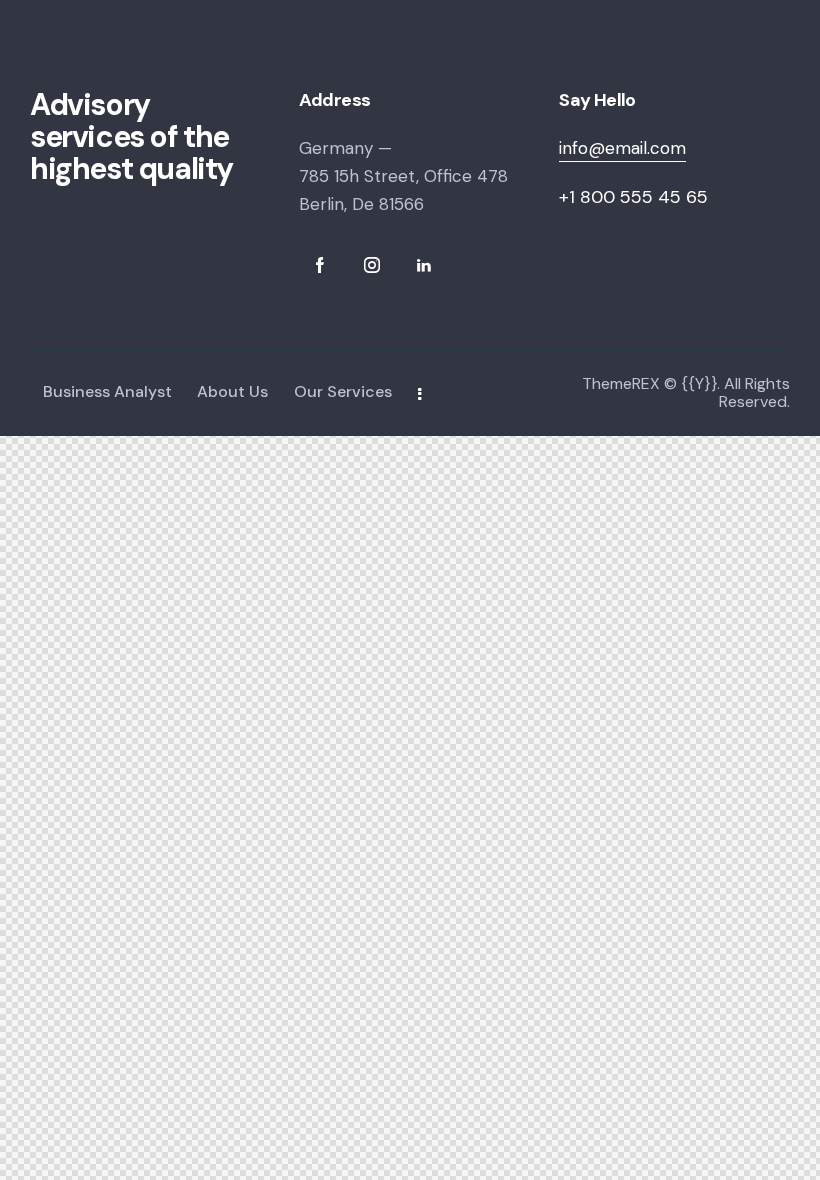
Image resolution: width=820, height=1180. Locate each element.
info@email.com (622, 148)
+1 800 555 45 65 (633, 197)
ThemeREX (621, 383)
